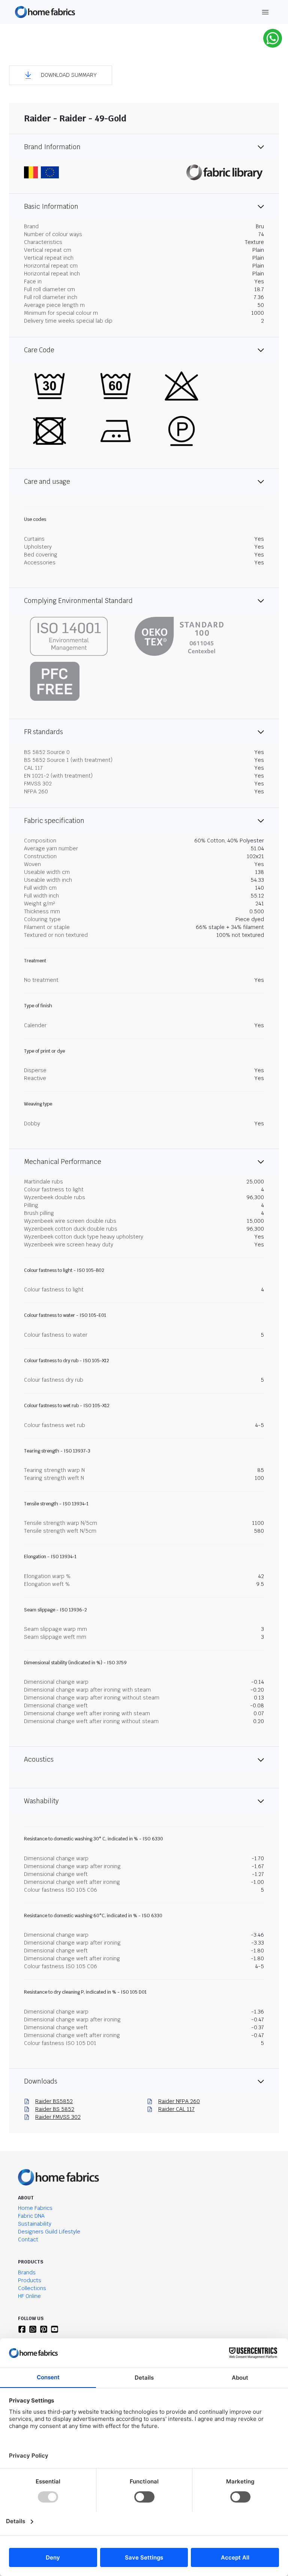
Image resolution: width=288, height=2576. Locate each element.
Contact (28, 2239)
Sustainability (35, 2224)
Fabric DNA (31, 2216)
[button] (61, 75)
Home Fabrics (35, 2208)
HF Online (29, 2296)
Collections (32, 2288)
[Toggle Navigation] (265, 12)
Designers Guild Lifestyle (49, 2232)
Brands (27, 2272)
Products (30, 2280)
